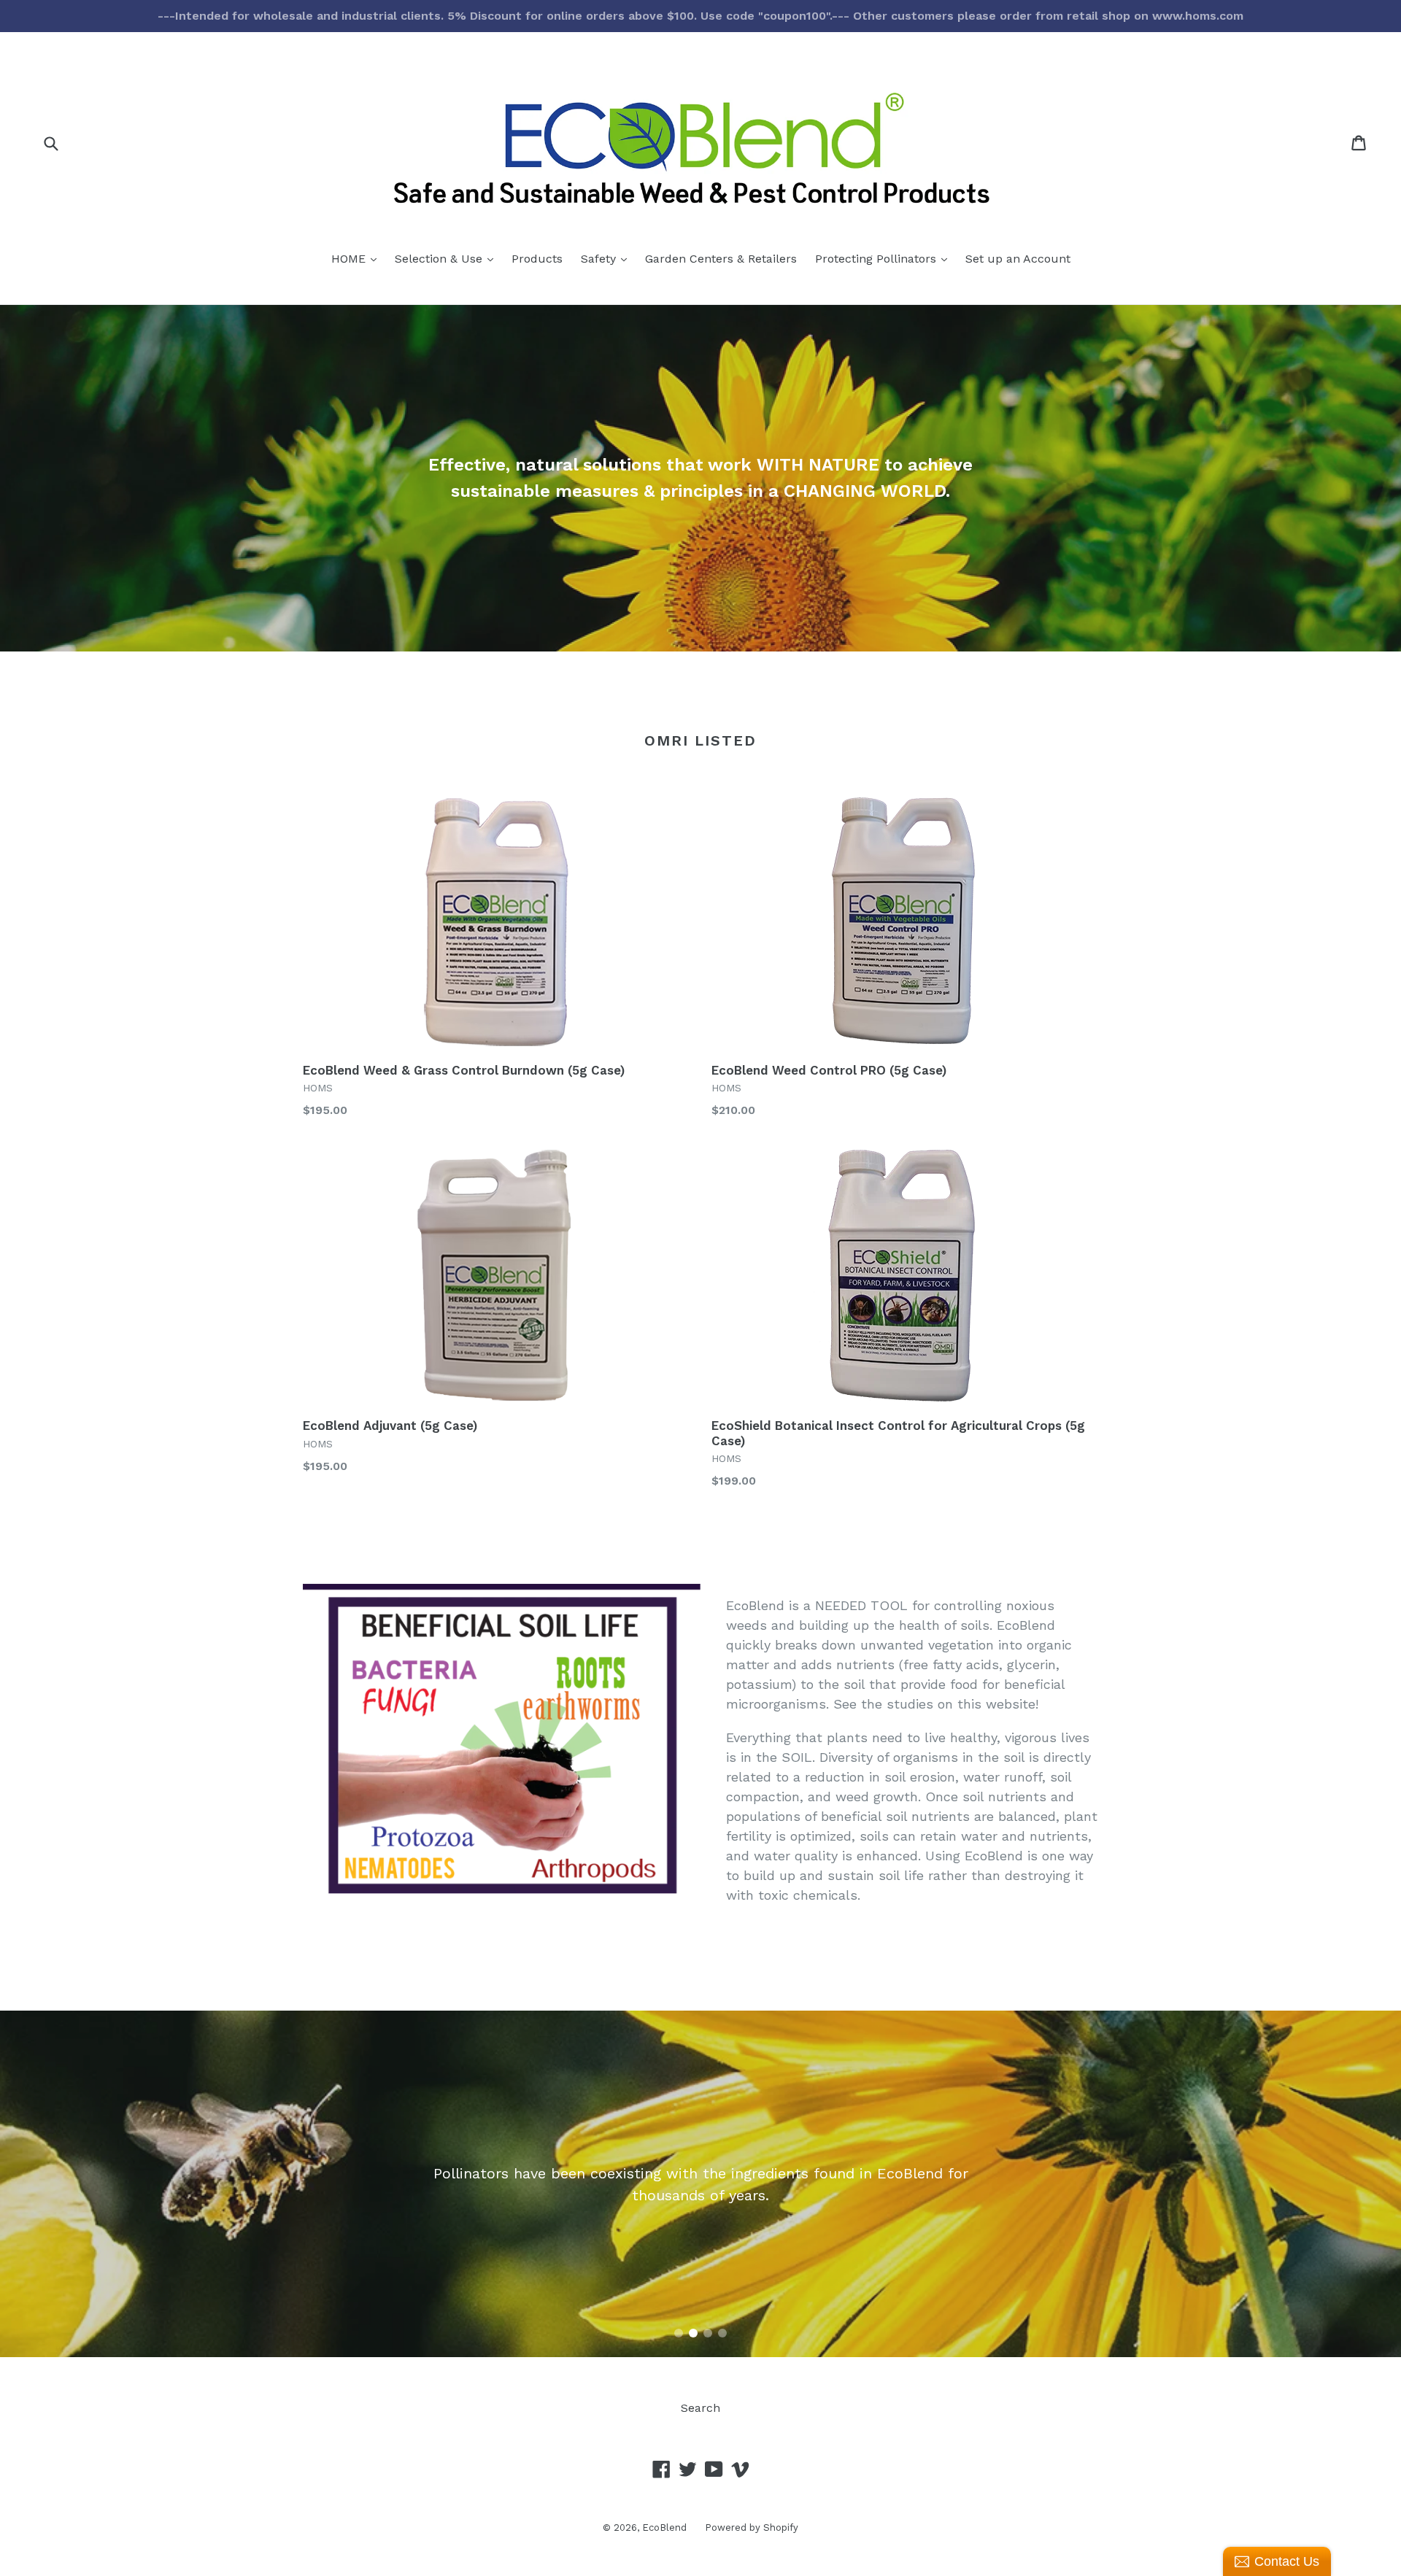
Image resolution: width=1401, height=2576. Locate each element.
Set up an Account (1018, 259)
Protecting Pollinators (885, 258)
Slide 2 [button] (693, 2333)
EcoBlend (664, 2527)
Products (537, 259)
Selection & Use (448, 258)
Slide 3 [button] (708, 2333)
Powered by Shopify (752, 2527)
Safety (607, 258)
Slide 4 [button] (722, 2333)
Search (700, 2408)
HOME (358, 258)
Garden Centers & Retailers (721, 259)
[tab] (679, 2333)
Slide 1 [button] (679, 2333)
